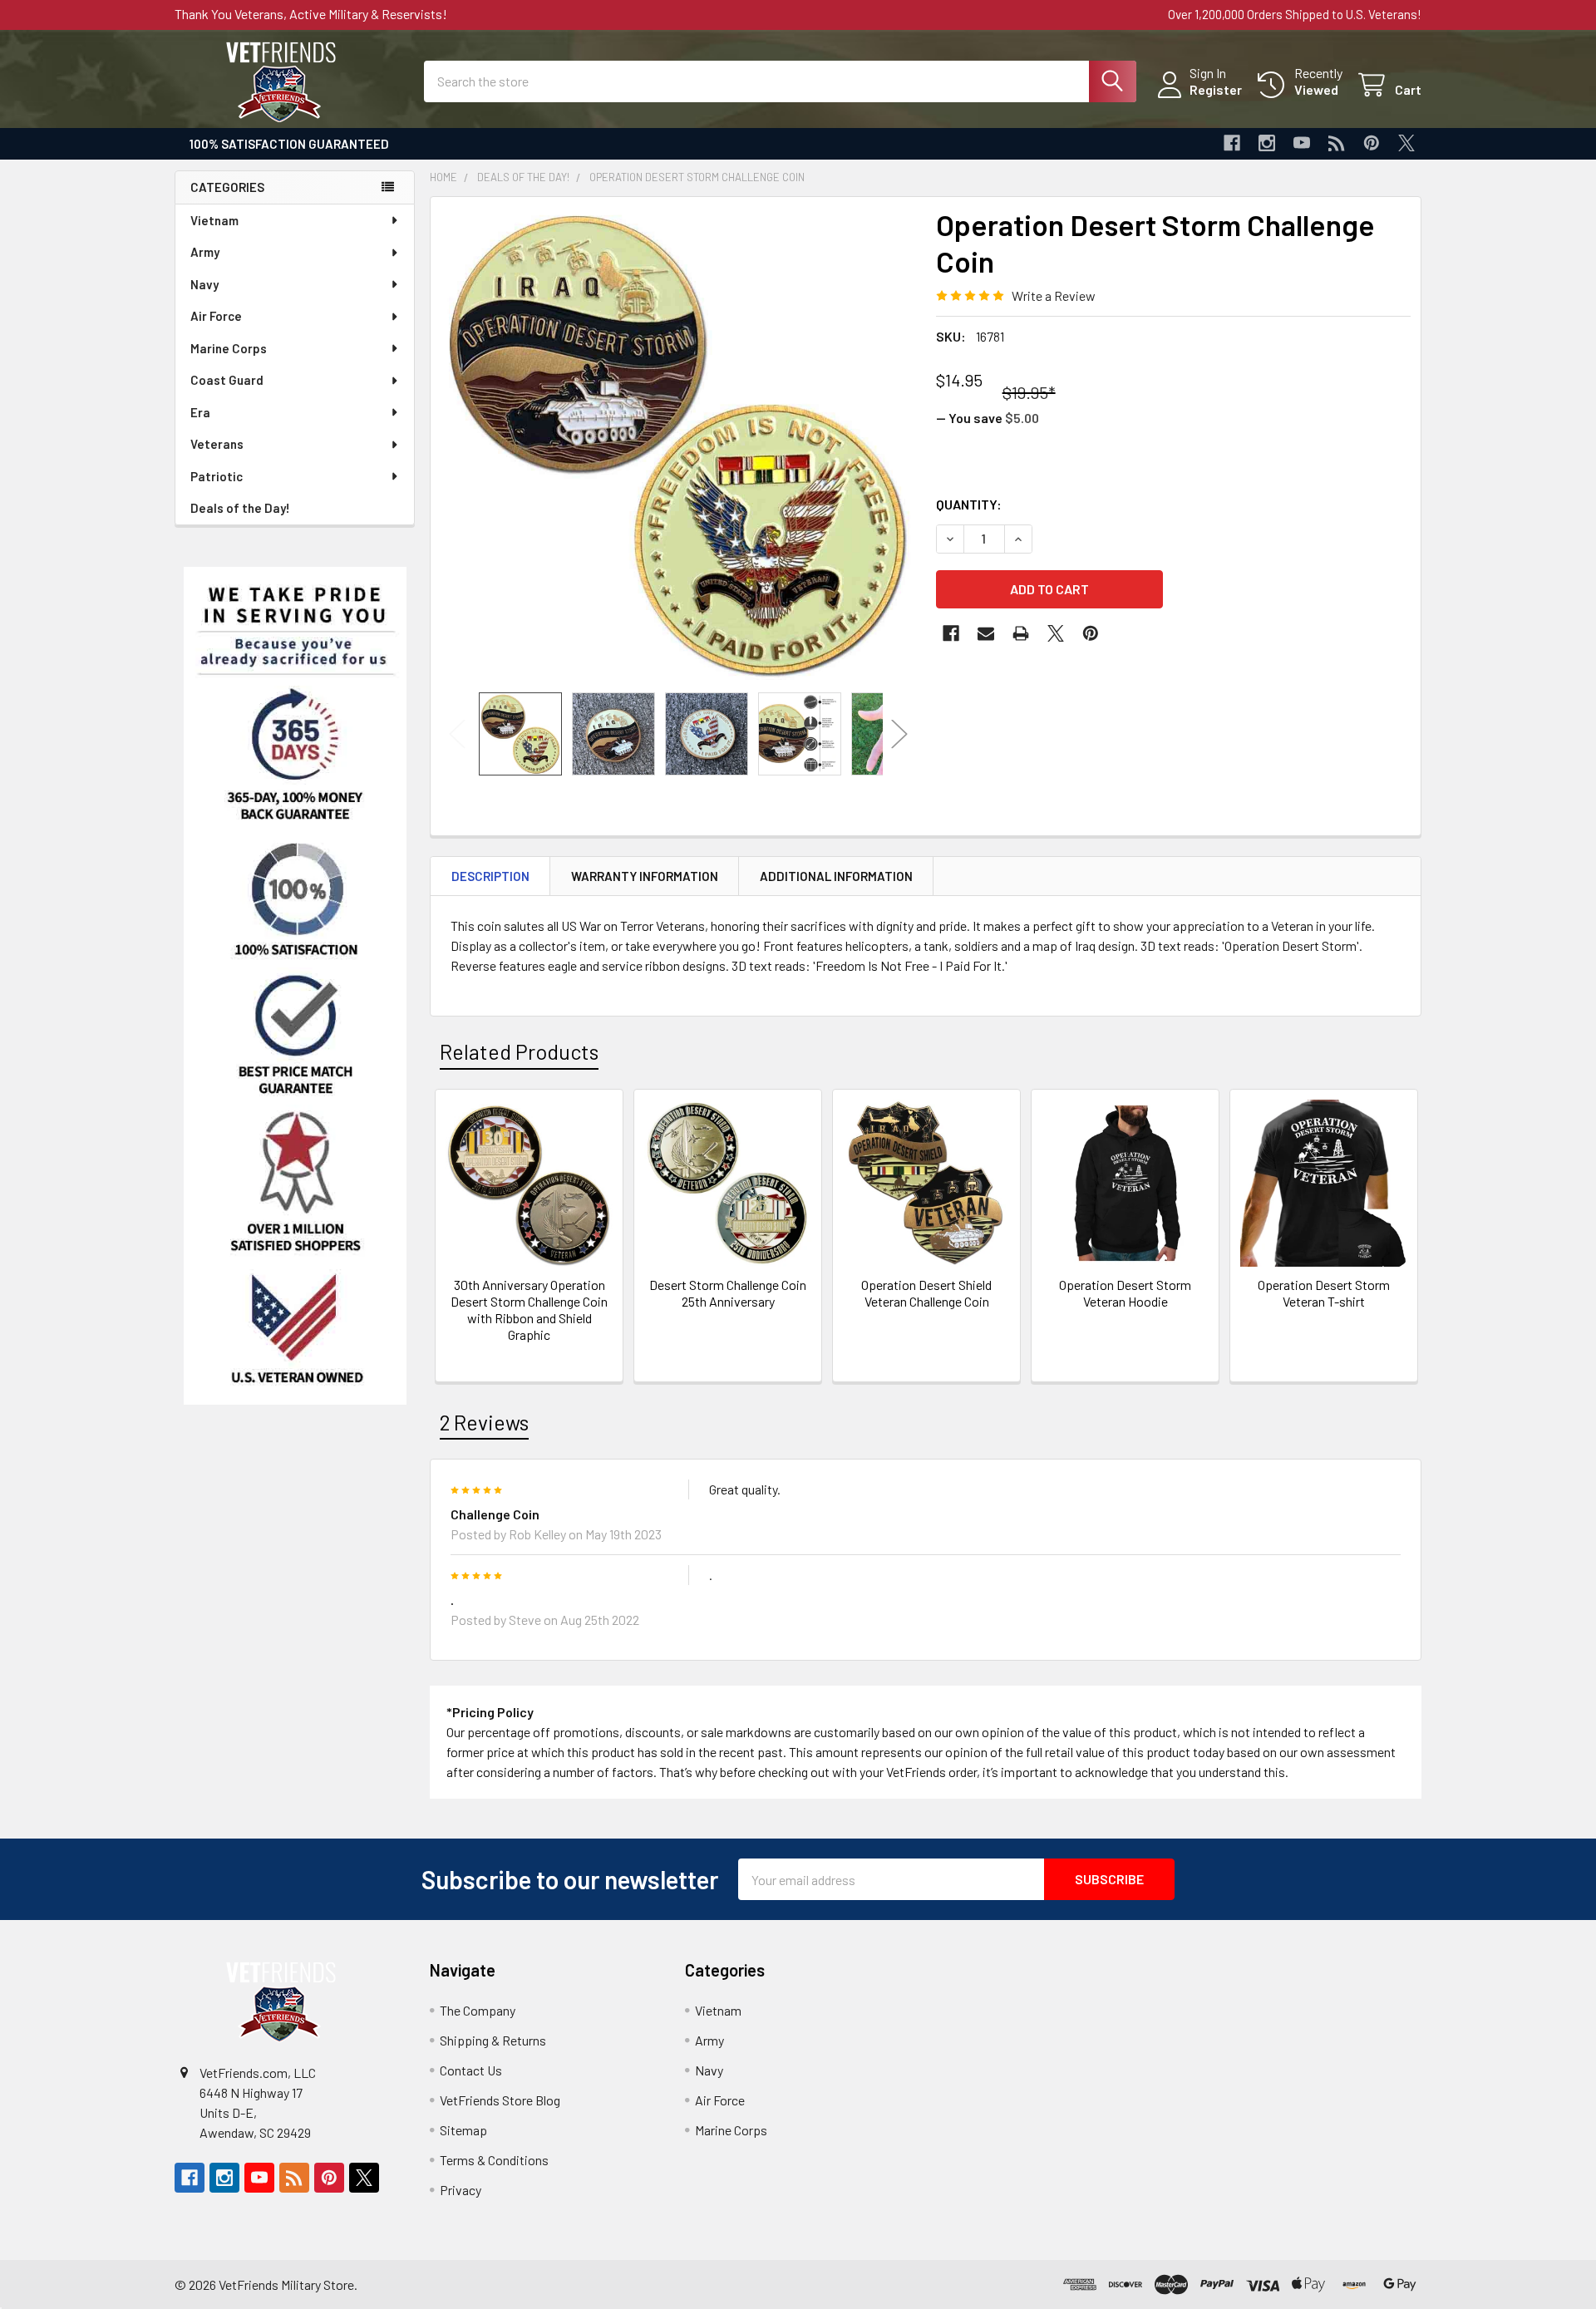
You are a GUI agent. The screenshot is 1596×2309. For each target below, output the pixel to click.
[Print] (1021, 633)
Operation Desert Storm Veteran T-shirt (1324, 1293)
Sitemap (463, 2130)
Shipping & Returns (493, 2040)
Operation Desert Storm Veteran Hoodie (1125, 1293)
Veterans (217, 444)
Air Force (216, 316)
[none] (678, 445)
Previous (457, 734)
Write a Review (1054, 295)
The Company (478, 2010)
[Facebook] (1232, 143)
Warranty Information (645, 876)
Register (1216, 89)
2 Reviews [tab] (484, 1422)
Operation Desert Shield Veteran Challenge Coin (926, 1293)
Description (490, 876)
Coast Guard (227, 380)
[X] (1406, 143)
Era (200, 412)
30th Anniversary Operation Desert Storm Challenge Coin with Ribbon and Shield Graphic (529, 1310)
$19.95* (1029, 392)
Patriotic (217, 476)
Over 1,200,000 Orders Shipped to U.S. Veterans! (1295, 14)
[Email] (986, 633)
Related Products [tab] (519, 1051)
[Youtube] (1302, 143)
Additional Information (836, 876)
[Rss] (1337, 143)
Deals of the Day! (240, 508)
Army (205, 252)
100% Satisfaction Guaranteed (289, 144)
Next (899, 734)
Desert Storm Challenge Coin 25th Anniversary (728, 1293)
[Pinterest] (1372, 143)
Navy (204, 284)
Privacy (461, 2190)
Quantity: (969, 504)
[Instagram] (1267, 143)
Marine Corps (229, 348)
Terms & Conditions (494, 2160)
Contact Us (471, 2070)
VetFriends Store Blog (500, 2100)
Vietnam (214, 220)
